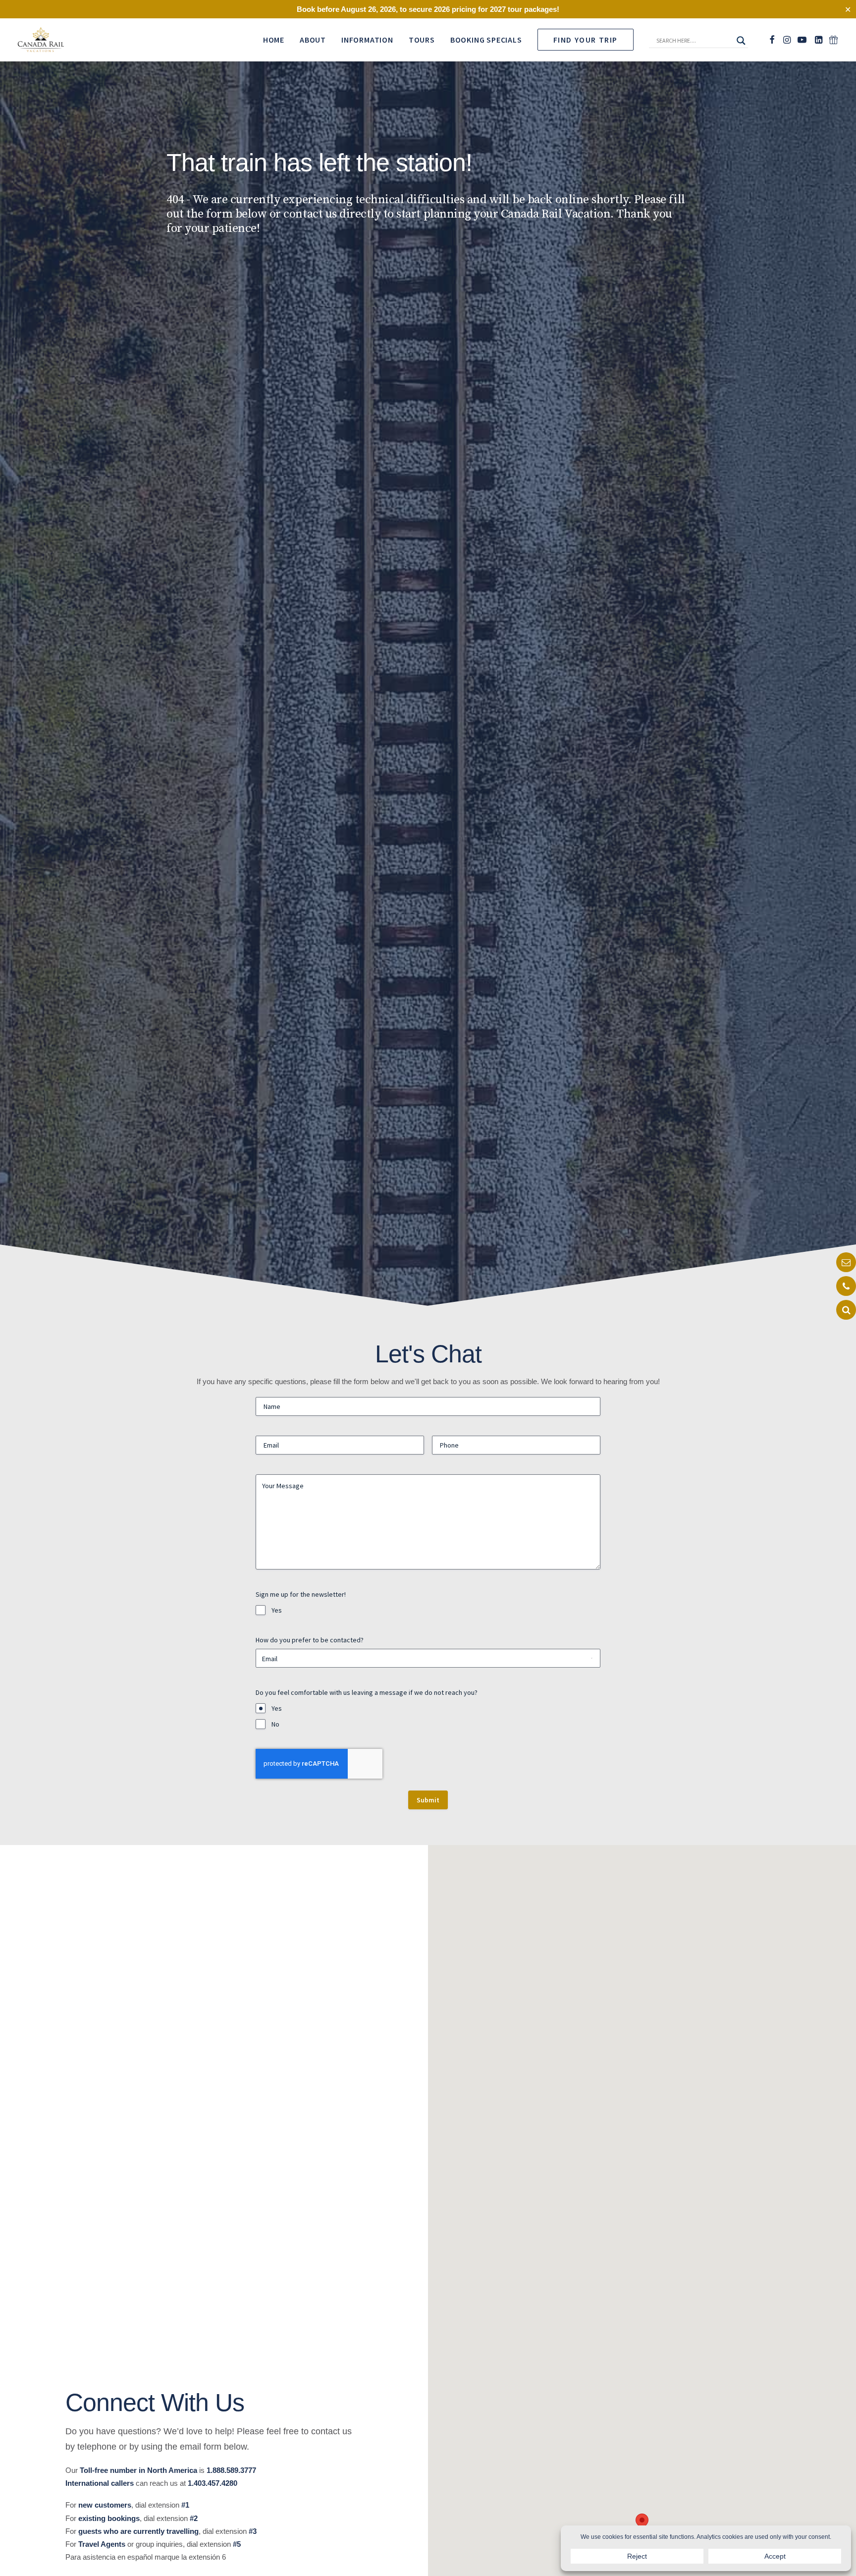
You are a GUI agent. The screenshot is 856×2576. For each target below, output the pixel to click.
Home (274, 40)
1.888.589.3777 (231, 2470)
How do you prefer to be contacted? (310, 1640)
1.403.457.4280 (213, 2483)
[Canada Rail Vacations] (41, 40)
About (313, 40)
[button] (695, 43)
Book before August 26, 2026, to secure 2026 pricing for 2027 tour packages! (428, 9)
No (275, 1724)
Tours (422, 40)
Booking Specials (486, 40)
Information (367, 40)
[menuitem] (274, 40)
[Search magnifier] (741, 41)
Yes (277, 1610)
